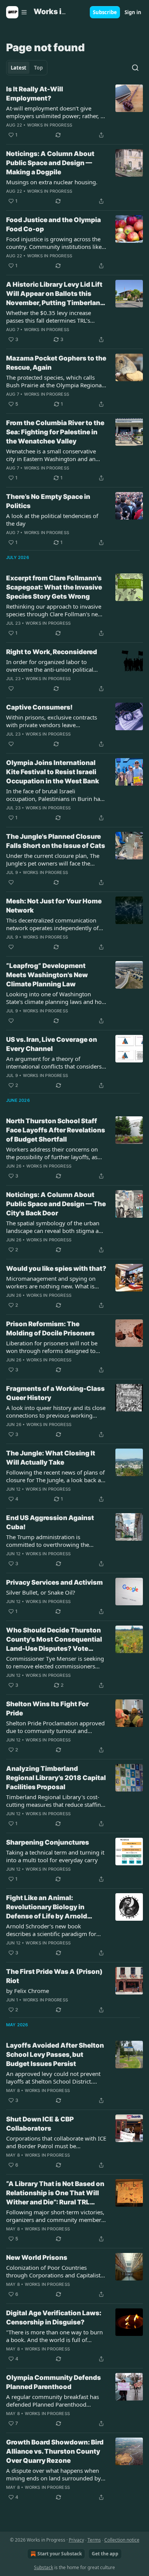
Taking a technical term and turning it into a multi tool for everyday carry (55, 1856)
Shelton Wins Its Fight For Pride (47, 1709)
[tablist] (27, 68)
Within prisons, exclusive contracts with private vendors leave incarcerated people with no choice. (53, 721)
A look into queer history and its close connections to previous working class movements (56, 1411)
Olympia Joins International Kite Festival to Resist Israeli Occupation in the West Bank (53, 772)
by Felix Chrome (28, 1991)
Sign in (133, 12)
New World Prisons (37, 2258)
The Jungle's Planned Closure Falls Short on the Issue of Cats (56, 841)
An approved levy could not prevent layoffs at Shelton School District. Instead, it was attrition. (53, 2077)
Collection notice (122, 2540)
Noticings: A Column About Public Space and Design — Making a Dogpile (50, 163)
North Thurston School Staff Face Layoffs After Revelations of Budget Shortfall (56, 1130)
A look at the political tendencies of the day (52, 520)
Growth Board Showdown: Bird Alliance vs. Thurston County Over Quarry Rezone (55, 2451)
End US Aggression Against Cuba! (50, 1522)
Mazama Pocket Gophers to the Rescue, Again (56, 363)
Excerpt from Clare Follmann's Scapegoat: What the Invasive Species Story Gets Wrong (54, 587)
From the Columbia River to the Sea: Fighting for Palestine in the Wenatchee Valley (55, 432)
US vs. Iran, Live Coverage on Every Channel (52, 1044)
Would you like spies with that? (56, 1269)
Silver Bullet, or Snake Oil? (41, 1592)
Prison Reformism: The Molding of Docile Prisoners (50, 1329)
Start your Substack (60, 2554)
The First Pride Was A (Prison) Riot (54, 1976)
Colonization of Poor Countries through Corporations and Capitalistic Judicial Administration (55, 2271)
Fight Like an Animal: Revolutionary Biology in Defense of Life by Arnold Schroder (47, 1907)
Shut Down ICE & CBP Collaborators (40, 2124)
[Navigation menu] (17, 12)
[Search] (135, 68)
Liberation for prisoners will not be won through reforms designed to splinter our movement (52, 1347)
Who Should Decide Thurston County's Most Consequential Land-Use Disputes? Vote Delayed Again (54, 1640)
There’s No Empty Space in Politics (48, 501)
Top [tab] (38, 68)
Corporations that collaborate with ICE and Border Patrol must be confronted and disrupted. (56, 2142)
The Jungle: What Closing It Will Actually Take (51, 1458)
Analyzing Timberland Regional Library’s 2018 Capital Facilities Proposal (56, 1778)
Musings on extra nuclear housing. (52, 182)
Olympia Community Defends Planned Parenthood (53, 2382)
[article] (74, 112)
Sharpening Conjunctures (48, 1842)
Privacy (76, 2540)
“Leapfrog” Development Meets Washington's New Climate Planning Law (47, 975)
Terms (94, 2540)
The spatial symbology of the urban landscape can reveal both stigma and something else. (56, 1227)
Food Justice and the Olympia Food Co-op (53, 224)
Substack (44, 2567)
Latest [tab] (19, 68)
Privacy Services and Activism (54, 1582)
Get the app (105, 2554)
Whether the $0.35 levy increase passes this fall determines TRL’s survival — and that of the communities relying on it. (49, 317)
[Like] (11, 689)
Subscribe (105, 12)
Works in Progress (50, 125)
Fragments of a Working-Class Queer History (55, 1393)
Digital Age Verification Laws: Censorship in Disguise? (54, 2318)
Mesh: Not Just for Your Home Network (54, 906)
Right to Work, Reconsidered (52, 652)
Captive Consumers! (39, 707)
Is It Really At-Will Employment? (35, 94)
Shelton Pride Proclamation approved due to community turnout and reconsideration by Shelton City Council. (55, 1727)
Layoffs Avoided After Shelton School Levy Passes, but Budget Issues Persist (55, 2055)
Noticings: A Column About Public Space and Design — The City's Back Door (56, 1204)
